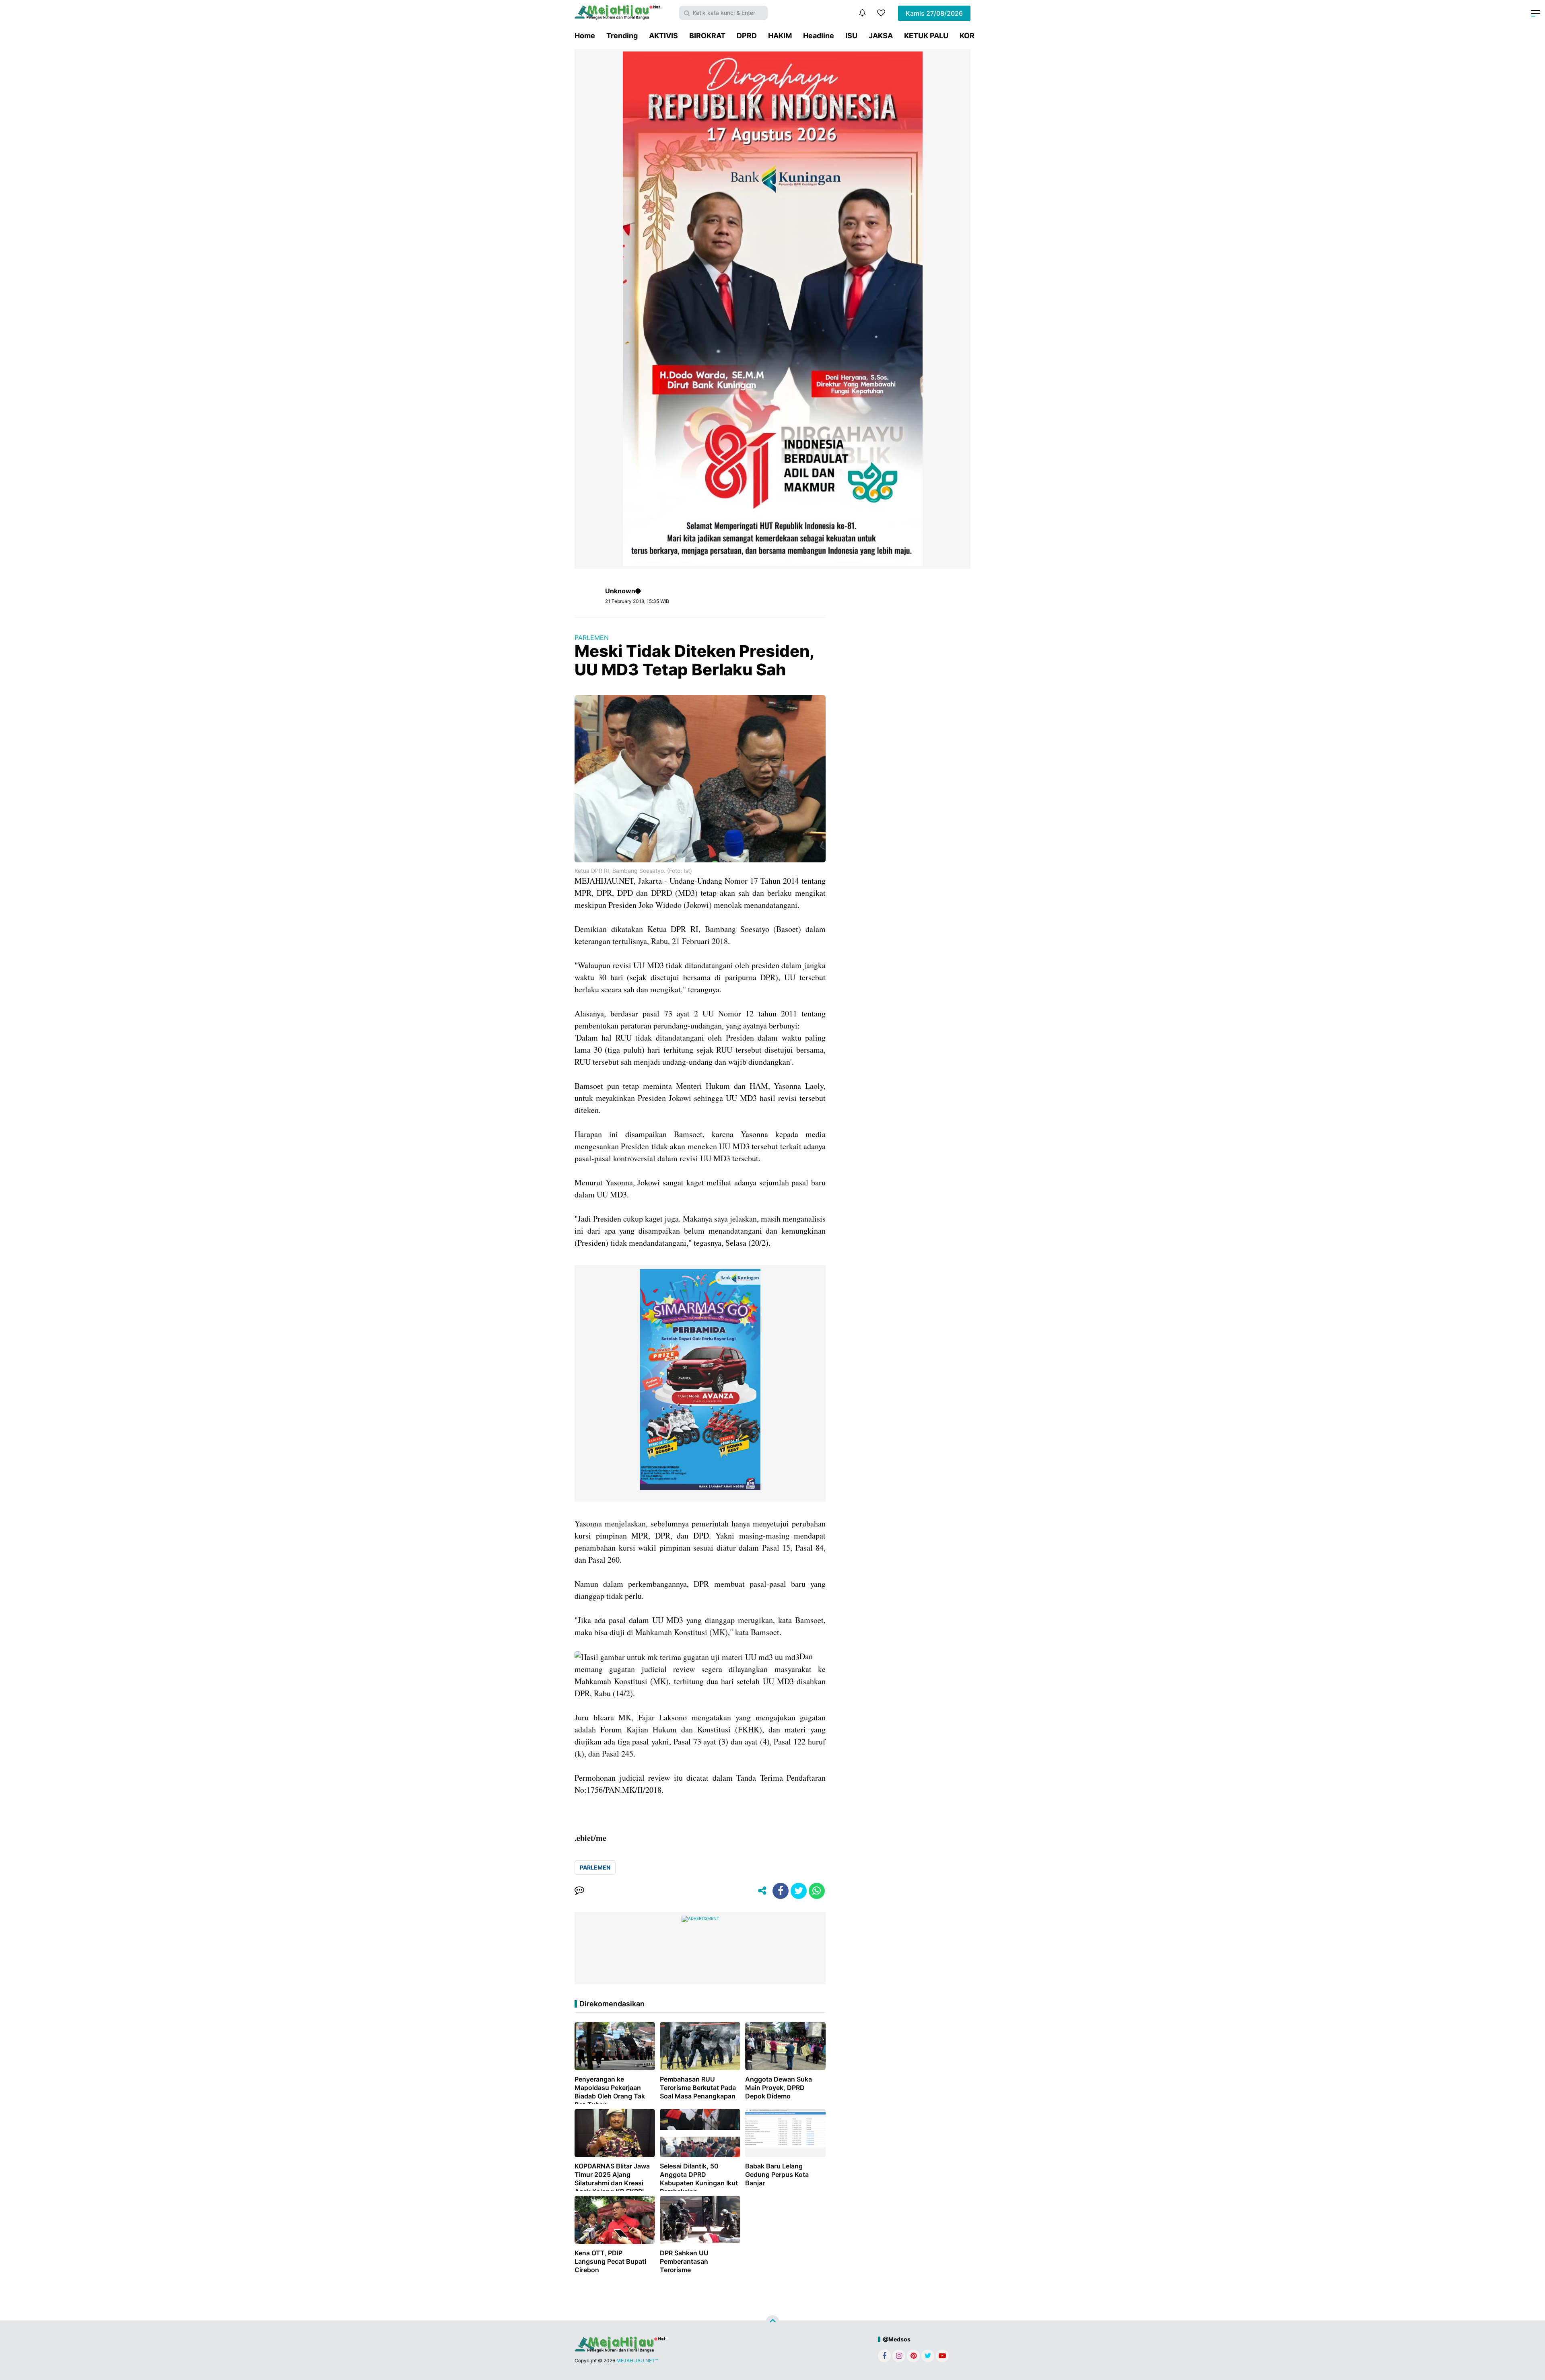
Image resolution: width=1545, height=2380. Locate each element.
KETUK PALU (926, 36)
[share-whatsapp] (817, 1891)
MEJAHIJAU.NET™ (637, 2360)
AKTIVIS (663, 36)
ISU (851, 36)
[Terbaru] (862, 13)
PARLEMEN (592, 638)
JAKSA (881, 36)
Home (585, 36)
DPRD (747, 36)
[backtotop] (772, 2322)
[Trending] (881, 13)
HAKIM (780, 36)
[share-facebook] (781, 1891)
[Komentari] (579, 1891)
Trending (622, 36)
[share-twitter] (799, 1891)
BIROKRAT (707, 36)
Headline (819, 36)
